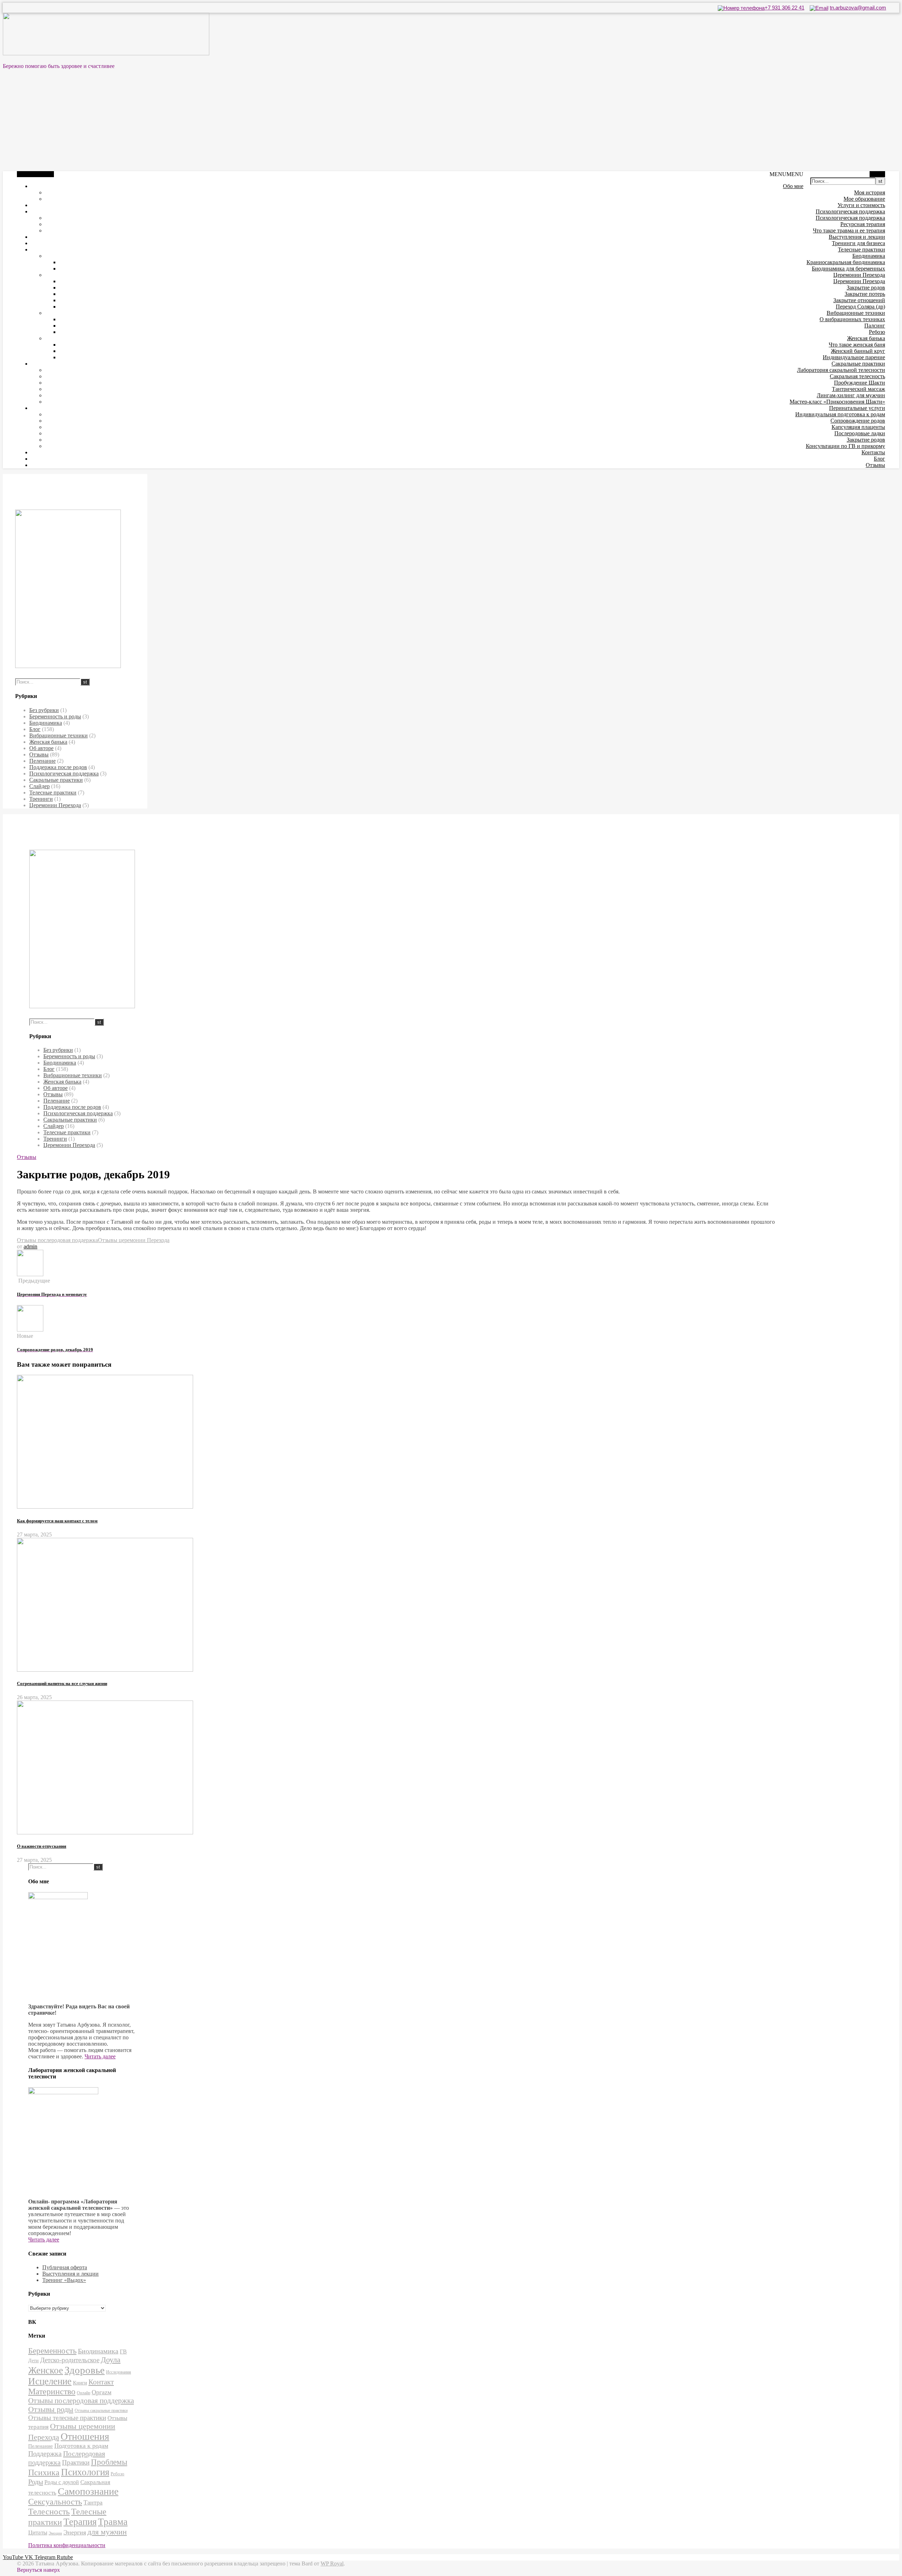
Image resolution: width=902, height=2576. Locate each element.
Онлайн (84, 2393)
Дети (33, 2360)
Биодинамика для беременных (848, 269)
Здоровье (85, 2370)
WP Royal (332, 2563)
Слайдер (39, 786)
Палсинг (875, 326)
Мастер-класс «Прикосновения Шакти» (837, 402)
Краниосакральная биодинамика (846, 262)
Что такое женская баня (857, 345)
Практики (76, 2462)
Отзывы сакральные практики (101, 2411)
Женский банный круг (858, 351)
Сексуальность (55, 2502)
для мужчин (107, 2532)
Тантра (93, 2502)
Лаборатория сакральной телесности (841, 370)
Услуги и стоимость (861, 205)
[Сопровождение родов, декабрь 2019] (30, 1330)
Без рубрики (44, 710)
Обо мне (793, 186)
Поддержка (45, 2454)
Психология (85, 2472)
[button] (786, 174)
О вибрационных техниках (852, 319)
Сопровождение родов (858, 421)
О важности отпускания (42, 1846)
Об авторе (41, 748)
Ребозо (877, 332)
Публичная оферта (65, 2267)
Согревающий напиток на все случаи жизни (62, 1683)
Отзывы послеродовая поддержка (57, 1240)
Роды (36, 2482)
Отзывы (875, 465)
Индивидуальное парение (854, 357)
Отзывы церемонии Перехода (134, 1240)
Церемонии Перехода (859, 275)
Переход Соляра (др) (860, 307)
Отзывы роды (51, 2409)
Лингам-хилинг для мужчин (851, 395)
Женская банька (866, 338)
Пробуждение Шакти (860, 383)
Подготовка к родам (81, 2446)
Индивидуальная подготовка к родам (840, 414)
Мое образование (864, 199)
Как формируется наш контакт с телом (57, 1521)
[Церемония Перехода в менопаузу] (30, 1274)
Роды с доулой (62, 2482)
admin (30, 1246)
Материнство (52, 2391)
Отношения (85, 2436)
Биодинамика (869, 256)
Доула (111, 2360)
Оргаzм (101, 2392)
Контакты (873, 452)
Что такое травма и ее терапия (849, 230)
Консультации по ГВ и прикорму (845, 446)
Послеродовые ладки (860, 433)
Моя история (870, 192)
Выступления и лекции (857, 237)
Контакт (101, 2382)
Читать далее (100, 2056)
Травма (113, 2522)
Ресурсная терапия (863, 224)
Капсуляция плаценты (858, 427)
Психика (44, 2472)
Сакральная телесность (857, 376)
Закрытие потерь (865, 294)
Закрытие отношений (859, 300)
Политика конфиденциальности (67, 2545)
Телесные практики (861, 250)
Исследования (119, 2372)
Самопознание (88, 2491)
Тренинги (41, 799)
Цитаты (38, 2533)
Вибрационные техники (856, 313)
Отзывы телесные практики (67, 2418)
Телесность (49, 2512)
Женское (46, 2370)
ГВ (123, 2352)
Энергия (75, 2532)
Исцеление (50, 2381)
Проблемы (109, 2462)
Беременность (52, 2351)
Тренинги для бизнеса (858, 243)
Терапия (80, 2522)
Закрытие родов (866, 288)
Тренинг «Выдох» (64, 2280)
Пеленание (42, 761)
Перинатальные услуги (857, 408)
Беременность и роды (55, 716)
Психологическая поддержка (850, 211)
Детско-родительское (70, 2360)
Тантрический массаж (858, 389)
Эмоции (55, 2533)
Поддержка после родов (58, 767)
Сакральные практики (858, 364)
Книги (80, 2383)
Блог (879, 459)
